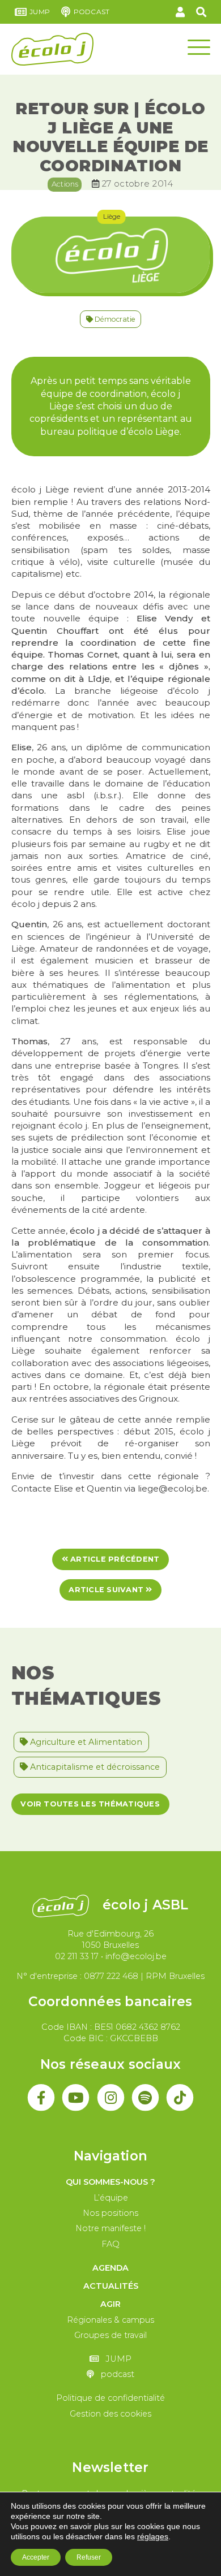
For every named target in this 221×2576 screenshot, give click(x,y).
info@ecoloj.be (136, 1956)
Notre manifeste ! (110, 2228)
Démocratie (114, 319)
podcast (92, 12)
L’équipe (111, 2198)
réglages (153, 2536)
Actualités (111, 2286)
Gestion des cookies (110, 2414)
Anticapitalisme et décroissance (94, 1767)
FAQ (110, 2244)
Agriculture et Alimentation (85, 1742)
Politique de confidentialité (110, 2398)
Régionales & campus (110, 2320)
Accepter (36, 2557)
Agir (110, 2304)
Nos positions (110, 2213)
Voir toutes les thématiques (90, 1804)
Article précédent (114, 1559)
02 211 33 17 (77, 1956)
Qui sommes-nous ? (110, 2182)
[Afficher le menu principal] (199, 46)
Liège (112, 216)
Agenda (110, 2268)
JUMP (40, 12)
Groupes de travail (110, 2335)
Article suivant (107, 1590)
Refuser (89, 2557)
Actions (65, 184)
